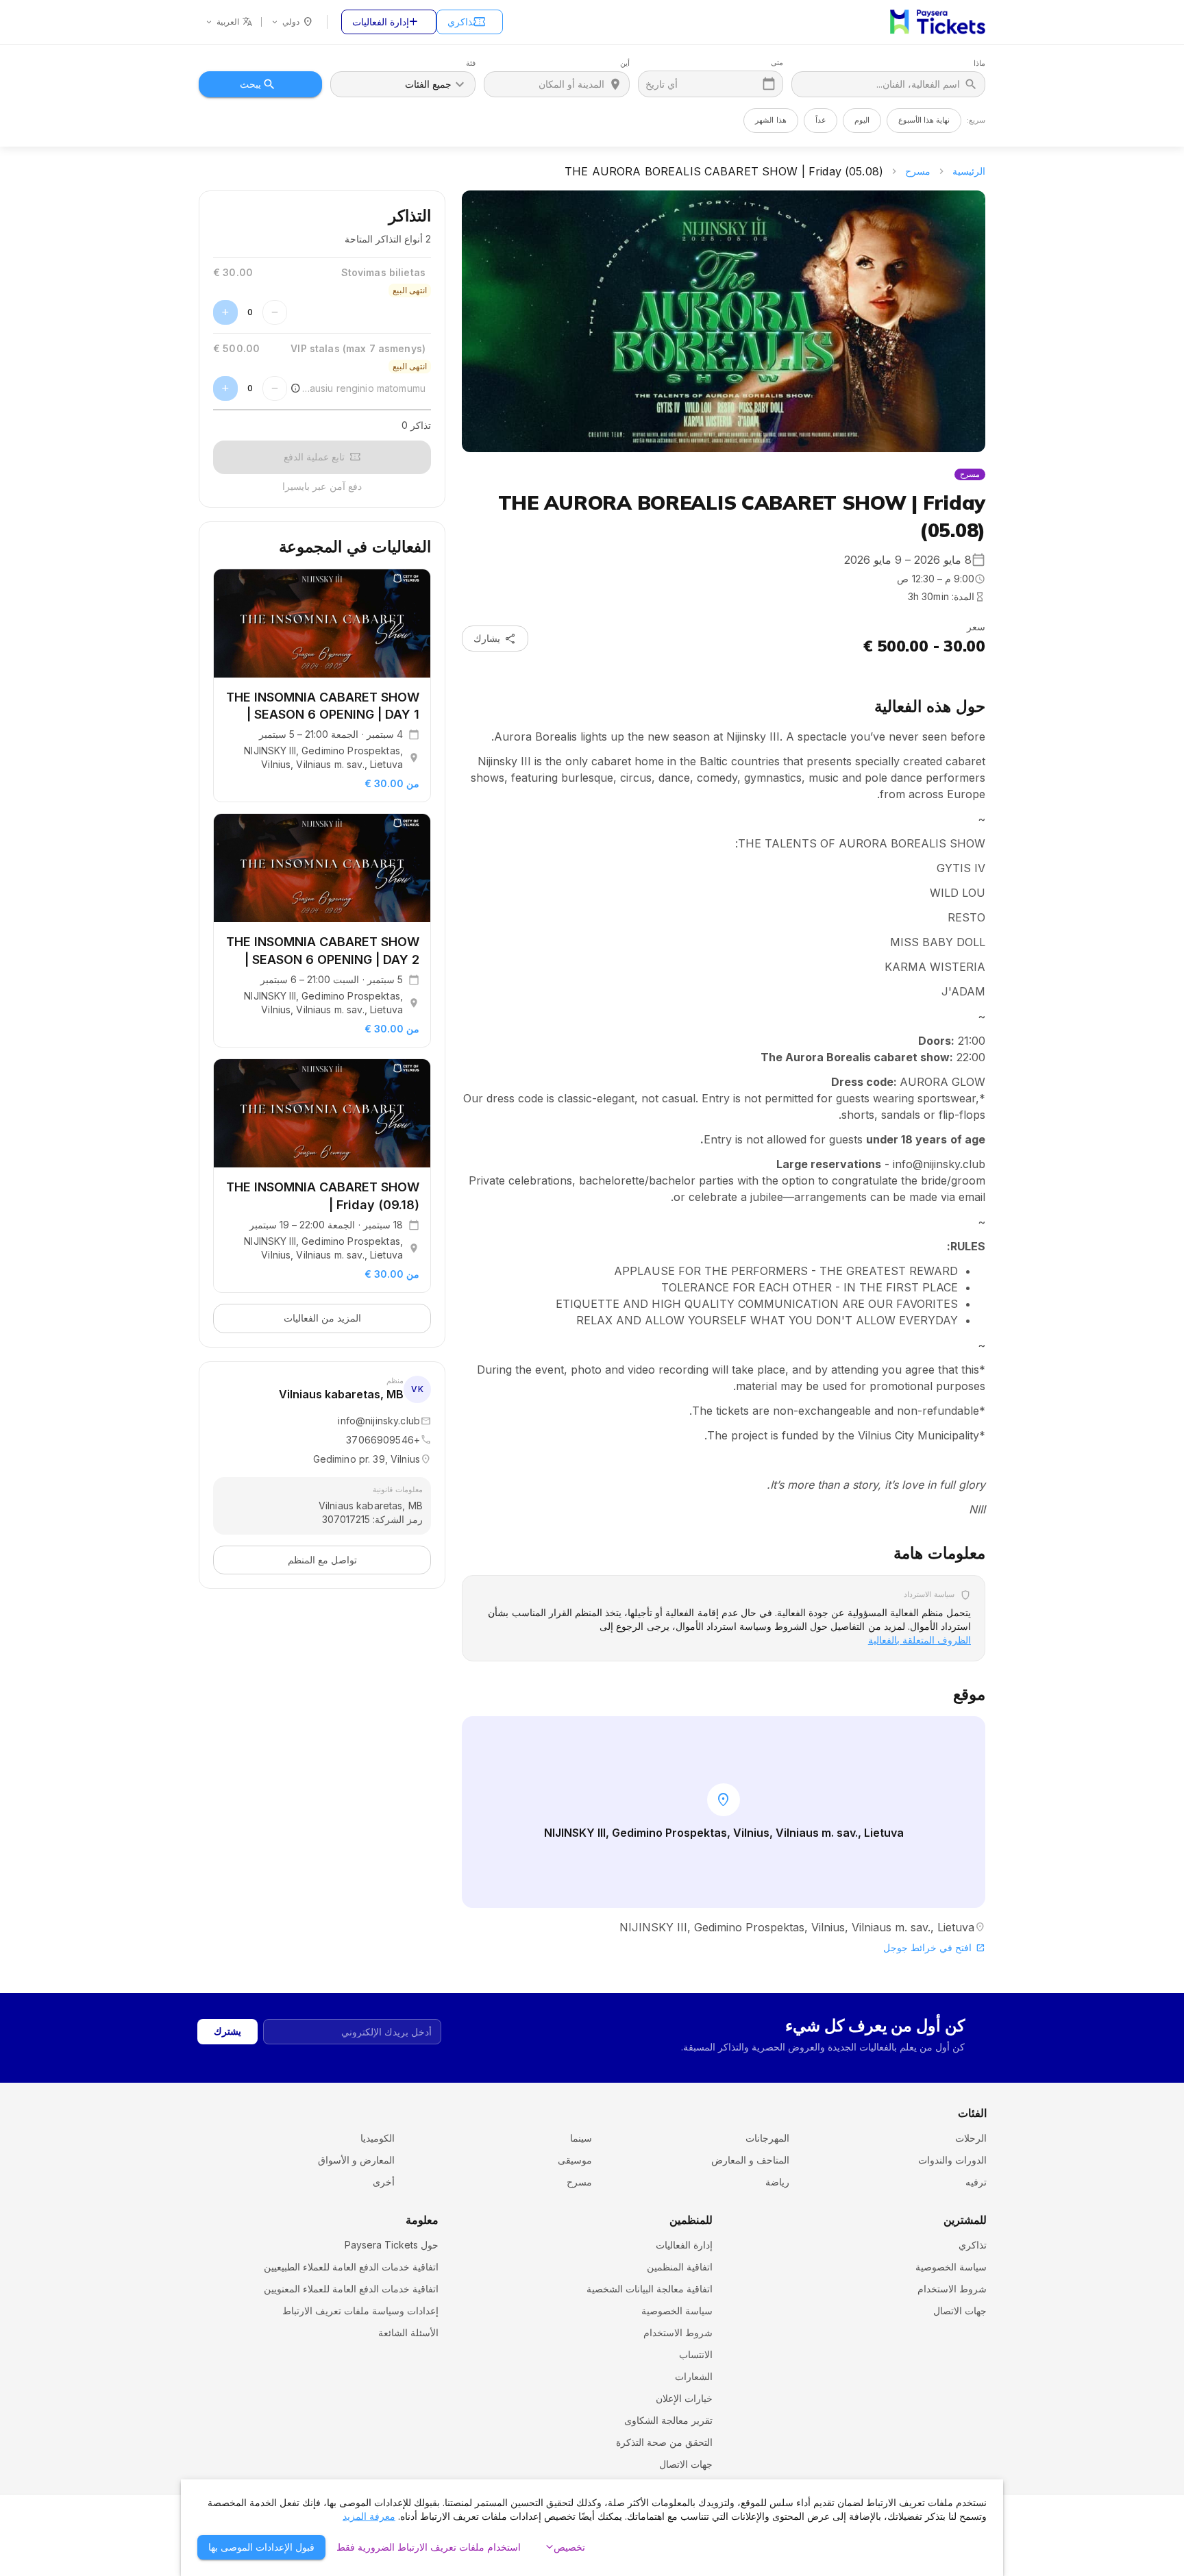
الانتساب (696, 2354)
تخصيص (564, 2547)
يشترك (227, 2031)
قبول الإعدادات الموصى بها (261, 2547)
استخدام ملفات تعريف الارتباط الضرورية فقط (429, 2547)
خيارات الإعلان (684, 2398)
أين (625, 63)
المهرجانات (767, 2138)
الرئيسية (969, 171)
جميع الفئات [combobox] (428, 84)
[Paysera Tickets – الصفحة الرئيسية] (938, 22)
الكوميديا (378, 2138)
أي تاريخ (662, 84)
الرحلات (971, 2138)
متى (777, 63)
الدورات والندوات (952, 2160)
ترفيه (976, 2182)
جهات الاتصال (960, 2311)
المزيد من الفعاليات (322, 1318)
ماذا (979, 63)
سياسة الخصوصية (951, 2267)
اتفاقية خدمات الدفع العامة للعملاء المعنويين (351, 2289)
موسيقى (575, 2160)
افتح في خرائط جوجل (934, 1947)
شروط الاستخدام (952, 2289)
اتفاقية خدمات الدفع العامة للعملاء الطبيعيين (351, 2267)
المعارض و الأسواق (356, 2160)
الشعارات (694, 2376)
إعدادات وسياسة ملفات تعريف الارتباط (360, 2311)
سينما (581, 2138)
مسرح (918, 171)
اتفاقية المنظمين (680, 2267)
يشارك (495, 639)
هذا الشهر (770, 120)
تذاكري (467, 22)
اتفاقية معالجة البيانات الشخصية (650, 2289)
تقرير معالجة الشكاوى (668, 2420)
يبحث (250, 84)
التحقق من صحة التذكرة (664, 2442)
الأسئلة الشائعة (408, 2332)
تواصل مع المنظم (322, 1560)
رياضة (777, 2182)
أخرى (384, 2182)
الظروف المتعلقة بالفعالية (920, 1640)
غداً (821, 120)
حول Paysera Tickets (392, 2245)
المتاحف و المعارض (750, 2160)
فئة (471, 63)
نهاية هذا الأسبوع (924, 120)
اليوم (862, 120)
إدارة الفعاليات (386, 22)
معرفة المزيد (369, 2516)
